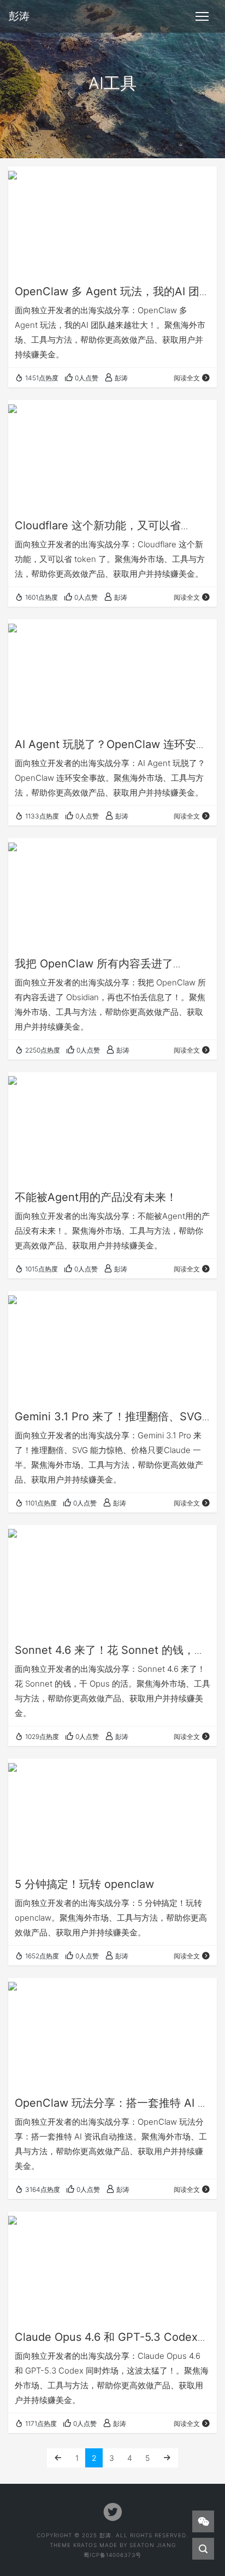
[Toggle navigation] (202, 16)
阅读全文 (187, 378)
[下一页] (167, 2458)
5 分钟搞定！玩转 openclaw (84, 1884)
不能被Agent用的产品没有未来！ (96, 1197)
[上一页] (58, 2458)
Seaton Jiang (153, 2545)
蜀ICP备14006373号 (112, 2555)
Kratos (85, 2545)
